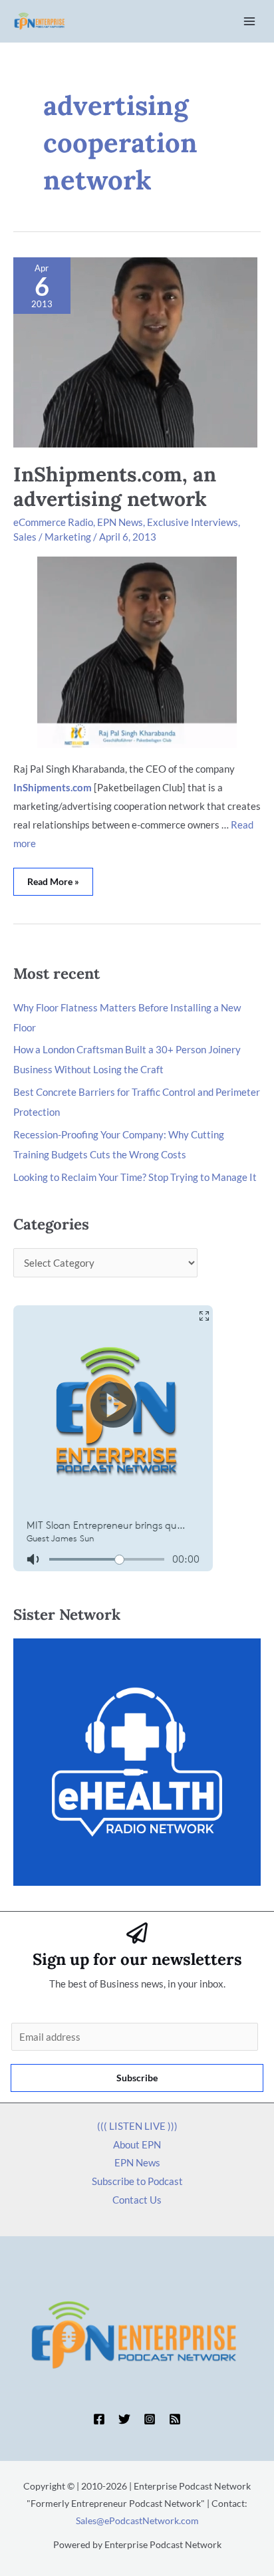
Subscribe (137, 2078)
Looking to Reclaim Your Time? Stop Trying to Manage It (135, 1177)
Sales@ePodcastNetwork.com (137, 2520)
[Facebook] (99, 2419)
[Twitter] (124, 2419)
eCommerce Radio (53, 522)
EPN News (120, 522)
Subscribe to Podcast (137, 2181)
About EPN (137, 2144)
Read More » (60, 877)
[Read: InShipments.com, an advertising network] (135, 351)
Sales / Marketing (52, 537)
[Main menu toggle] (250, 22)
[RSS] (175, 2419)
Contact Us (137, 2200)
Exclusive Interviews (193, 522)
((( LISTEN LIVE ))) (137, 2126)
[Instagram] (150, 2419)
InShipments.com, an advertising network (115, 486)
